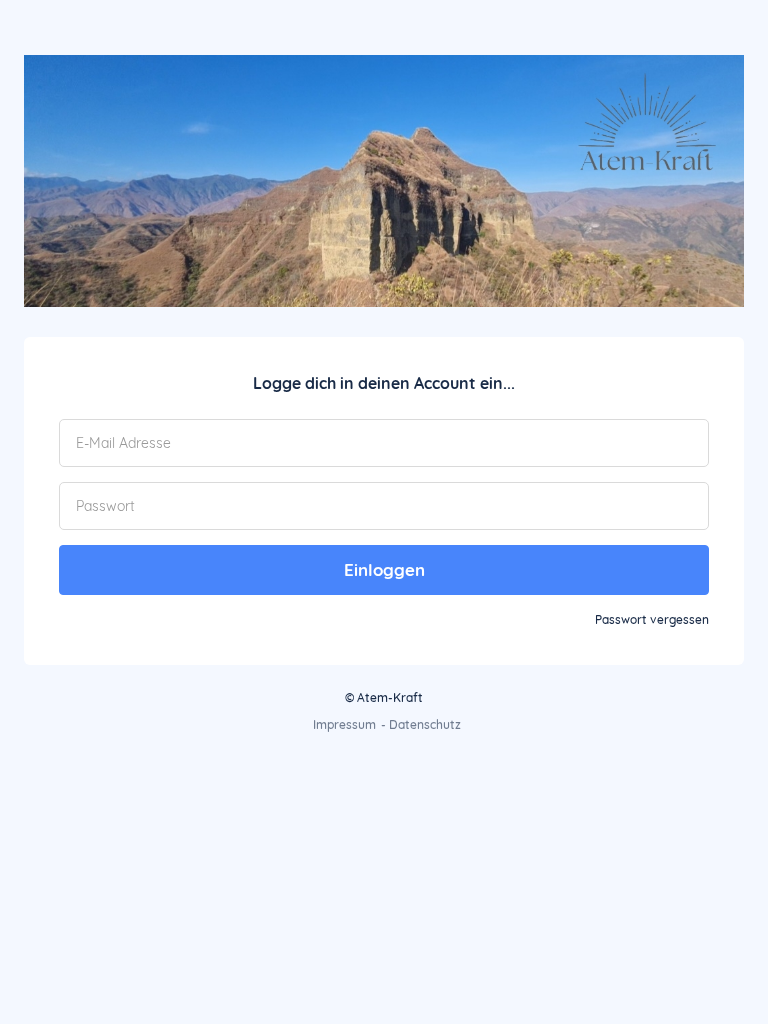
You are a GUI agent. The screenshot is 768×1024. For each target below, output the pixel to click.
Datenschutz (425, 724)
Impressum (344, 724)
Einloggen (384, 569)
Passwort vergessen (652, 619)
